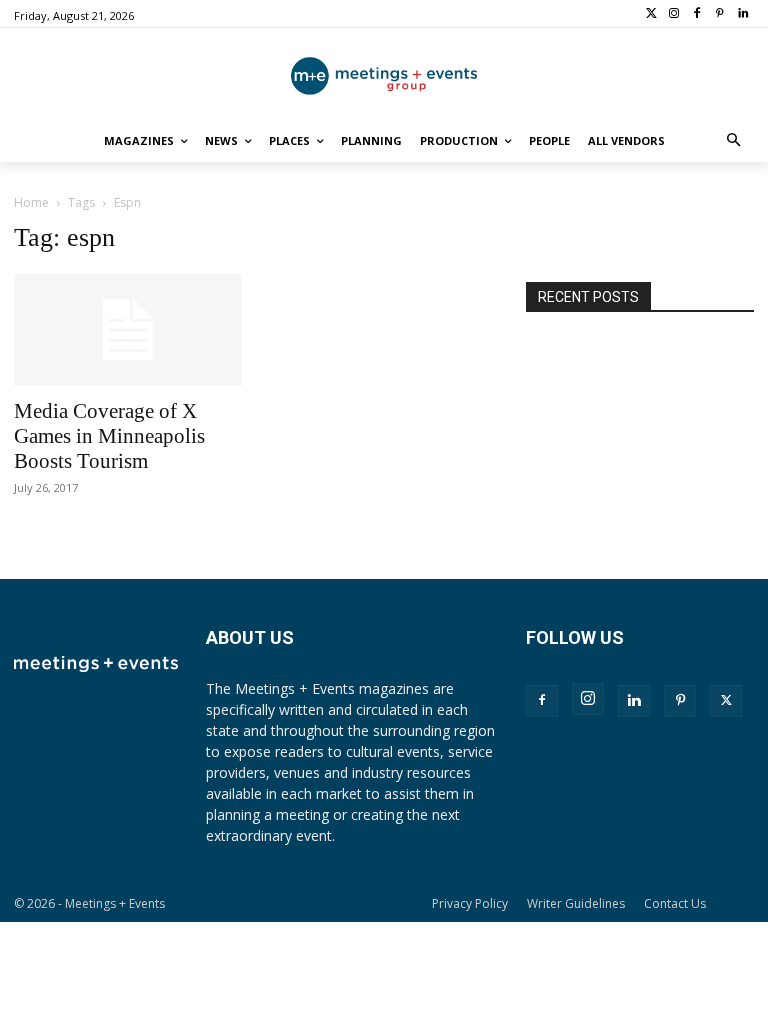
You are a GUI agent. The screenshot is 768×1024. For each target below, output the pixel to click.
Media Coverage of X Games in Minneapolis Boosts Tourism (109, 436)
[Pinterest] (719, 14)
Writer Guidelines (576, 903)
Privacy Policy (470, 903)
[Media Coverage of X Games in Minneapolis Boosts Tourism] (128, 330)
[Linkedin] (742, 14)
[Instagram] (674, 14)
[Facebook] (697, 14)
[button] (734, 141)
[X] (726, 701)
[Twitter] (651, 14)
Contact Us (675, 903)
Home (31, 202)
